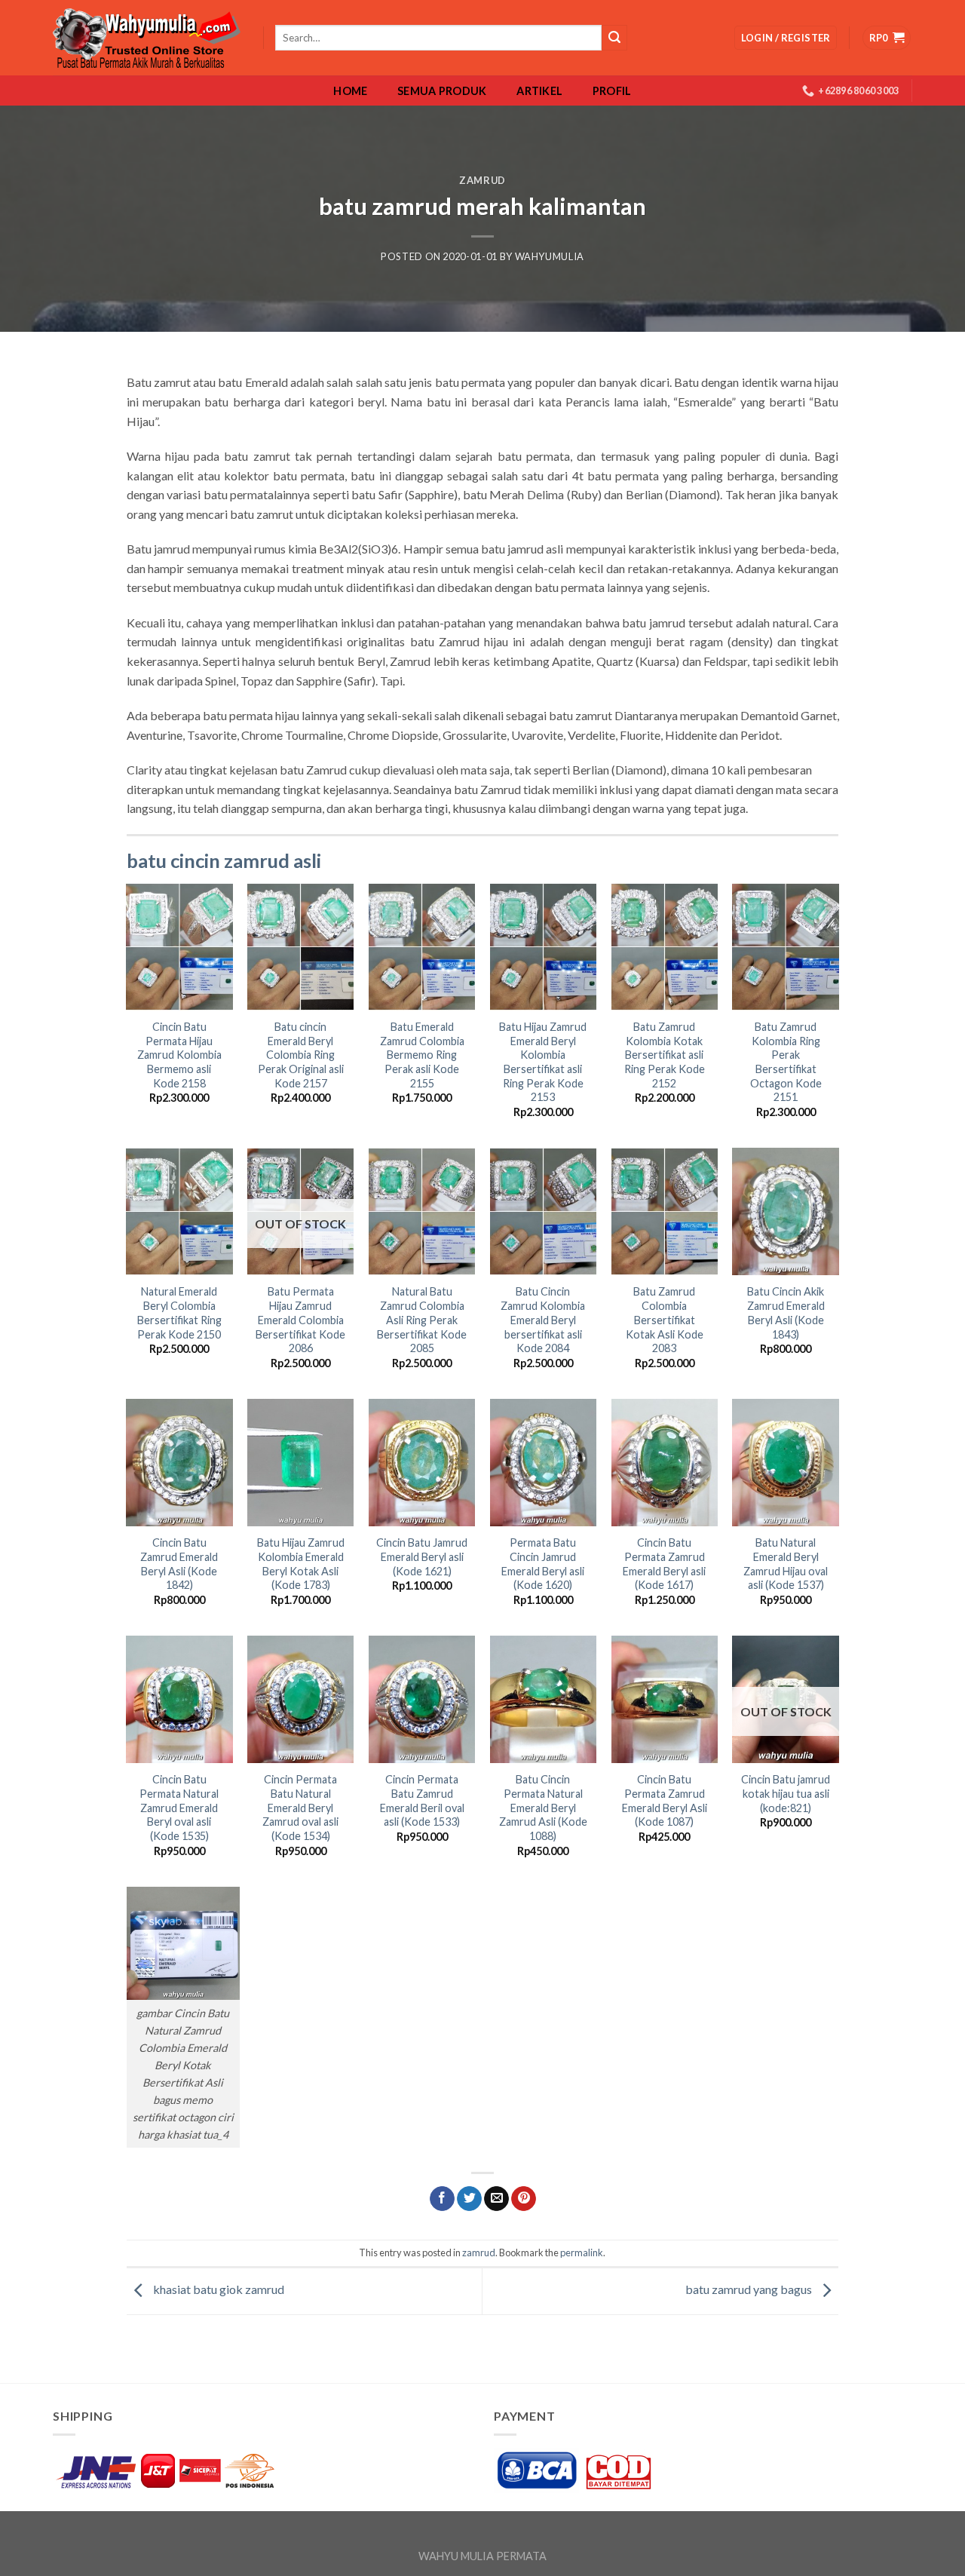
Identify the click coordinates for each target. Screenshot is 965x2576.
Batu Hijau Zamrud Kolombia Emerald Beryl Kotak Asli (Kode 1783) (301, 1564)
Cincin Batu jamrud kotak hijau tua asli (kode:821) (786, 1793)
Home (350, 91)
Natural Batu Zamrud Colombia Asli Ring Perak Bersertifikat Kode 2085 (422, 1320)
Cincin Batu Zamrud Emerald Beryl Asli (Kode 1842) (179, 1564)
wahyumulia (550, 256)
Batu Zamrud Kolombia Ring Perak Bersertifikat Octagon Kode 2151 (786, 1062)
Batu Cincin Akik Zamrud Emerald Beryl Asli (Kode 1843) (786, 1313)
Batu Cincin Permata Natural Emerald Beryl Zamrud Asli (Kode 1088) (543, 1808)
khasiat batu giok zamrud (218, 2290)
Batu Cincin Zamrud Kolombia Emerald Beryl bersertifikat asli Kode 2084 (543, 1320)
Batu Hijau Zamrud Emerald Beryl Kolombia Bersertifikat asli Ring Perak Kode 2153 (543, 1062)
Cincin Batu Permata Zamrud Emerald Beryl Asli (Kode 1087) (665, 1800)
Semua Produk (442, 91)
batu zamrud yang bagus (750, 2290)
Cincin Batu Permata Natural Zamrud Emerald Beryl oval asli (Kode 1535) (179, 1808)
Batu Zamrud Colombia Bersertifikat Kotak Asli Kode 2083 (665, 1320)
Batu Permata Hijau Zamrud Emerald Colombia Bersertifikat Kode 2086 (300, 1320)
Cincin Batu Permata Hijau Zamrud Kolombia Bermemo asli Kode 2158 (179, 1055)
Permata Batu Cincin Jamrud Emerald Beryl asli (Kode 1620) (543, 1564)
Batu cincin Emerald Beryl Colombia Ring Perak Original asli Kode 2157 (301, 1055)
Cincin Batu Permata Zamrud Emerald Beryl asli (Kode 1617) (664, 1564)
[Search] (614, 38)
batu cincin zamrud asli (224, 860)
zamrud (482, 180)
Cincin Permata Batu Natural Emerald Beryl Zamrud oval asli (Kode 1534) (300, 1808)
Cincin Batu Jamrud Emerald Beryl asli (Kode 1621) (422, 1556)
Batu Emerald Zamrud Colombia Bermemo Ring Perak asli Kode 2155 (422, 1055)
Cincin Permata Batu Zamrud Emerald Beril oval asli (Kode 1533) (422, 1800)
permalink (582, 2252)
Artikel (539, 91)
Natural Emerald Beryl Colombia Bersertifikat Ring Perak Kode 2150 (179, 1313)
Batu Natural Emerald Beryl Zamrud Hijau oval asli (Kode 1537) (786, 1564)
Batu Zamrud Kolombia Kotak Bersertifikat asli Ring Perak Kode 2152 (665, 1055)
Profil (612, 91)
